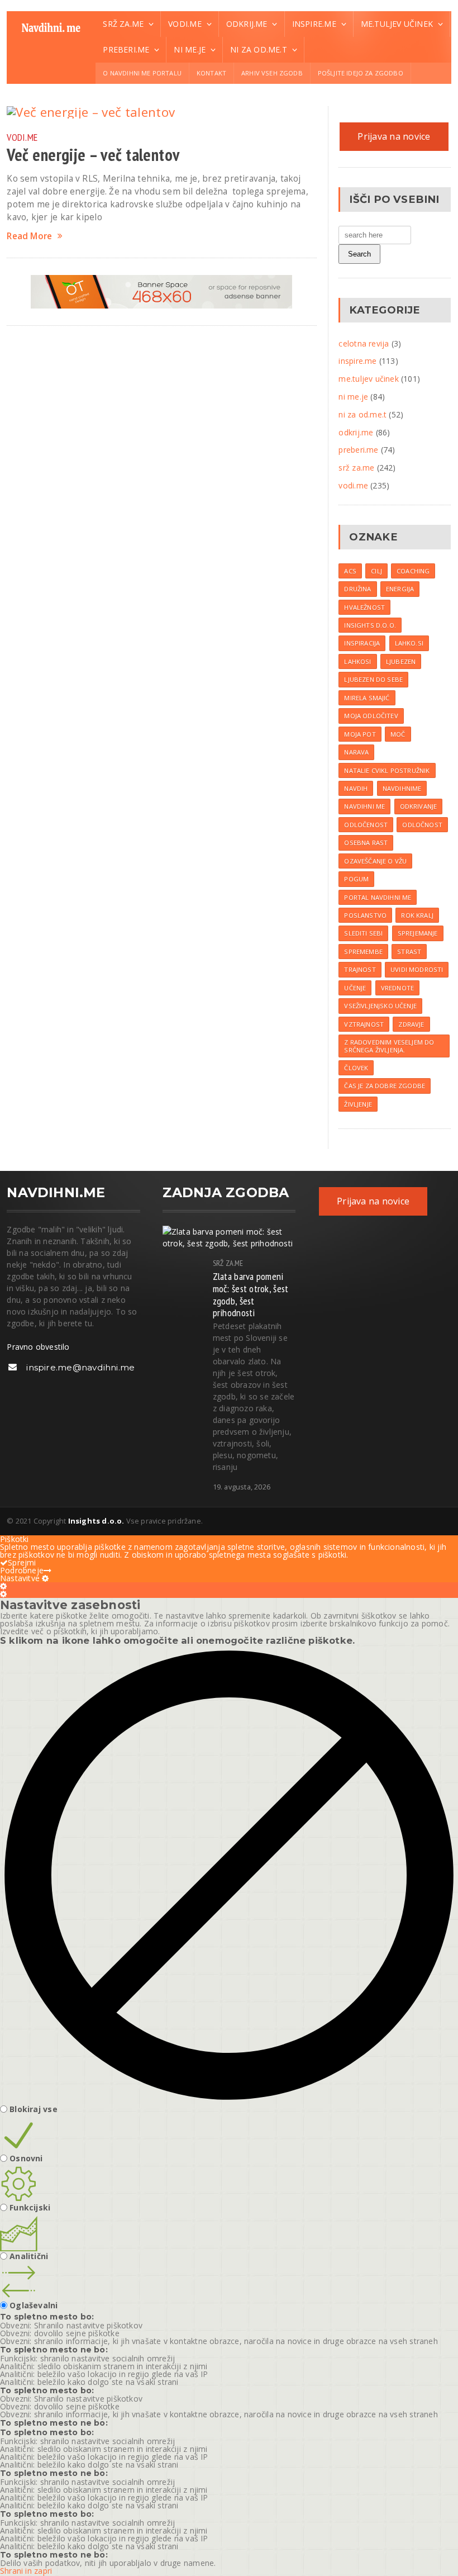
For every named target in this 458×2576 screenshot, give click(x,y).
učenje (355, 988)
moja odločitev (371, 716)
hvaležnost (364, 607)
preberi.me (358, 450)
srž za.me (356, 468)
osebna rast (366, 843)
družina (357, 589)
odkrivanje (419, 806)
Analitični (29, 2256)
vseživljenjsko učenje (380, 1006)
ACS (350, 571)
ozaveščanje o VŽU (375, 861)
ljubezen (401, 661)
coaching (413, 571)
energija (400, 589)
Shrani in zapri (26, 2571)
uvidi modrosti (417, 969)
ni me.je (353, 397)
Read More (29, 236)
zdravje (411, 1024)
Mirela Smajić (367, 698)
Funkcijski (30, 2208)
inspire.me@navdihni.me (80, 1367)
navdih (356, 788)
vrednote (397, 988)
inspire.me (357, 361)
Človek (356, 1068)
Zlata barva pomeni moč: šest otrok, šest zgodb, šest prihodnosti (251, 1294)
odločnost (422, 825)
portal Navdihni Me (378, 897)
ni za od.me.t (362, 414)
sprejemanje (418, 933)
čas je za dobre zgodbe (385, 1086)
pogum (356, 879)
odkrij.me (356, 432)
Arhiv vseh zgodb (272, 73)
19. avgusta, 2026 (242, 1487)
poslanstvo (365, 915)
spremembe (363, 952)
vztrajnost (364, 1024)
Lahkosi (357, 661)
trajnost (360, 969)
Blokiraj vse (34, 2109)
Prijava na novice (394, 136)
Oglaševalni (34, 2305)
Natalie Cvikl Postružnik (387, 770)
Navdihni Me (364, 806)
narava (356, 752)
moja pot (360, 734)
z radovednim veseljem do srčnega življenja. (389, 1046)
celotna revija (364, 343)
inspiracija (362, 643)
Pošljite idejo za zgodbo (361, 73)
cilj (376, 571)
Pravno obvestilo (38, 1347)
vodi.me (22, 137)
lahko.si (409, 643)
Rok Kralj (417, 915)
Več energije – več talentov (93, 155)
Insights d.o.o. (370, 625)
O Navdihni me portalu (142, 73)
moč (398, 734)
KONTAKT (211, 73)
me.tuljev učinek (368, 379)
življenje (358, 1104)
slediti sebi (363, 933)
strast (409, 952)
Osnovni (26, 2158)
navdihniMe (402, 788)
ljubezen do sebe (373, 679)
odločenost (366, 825)
